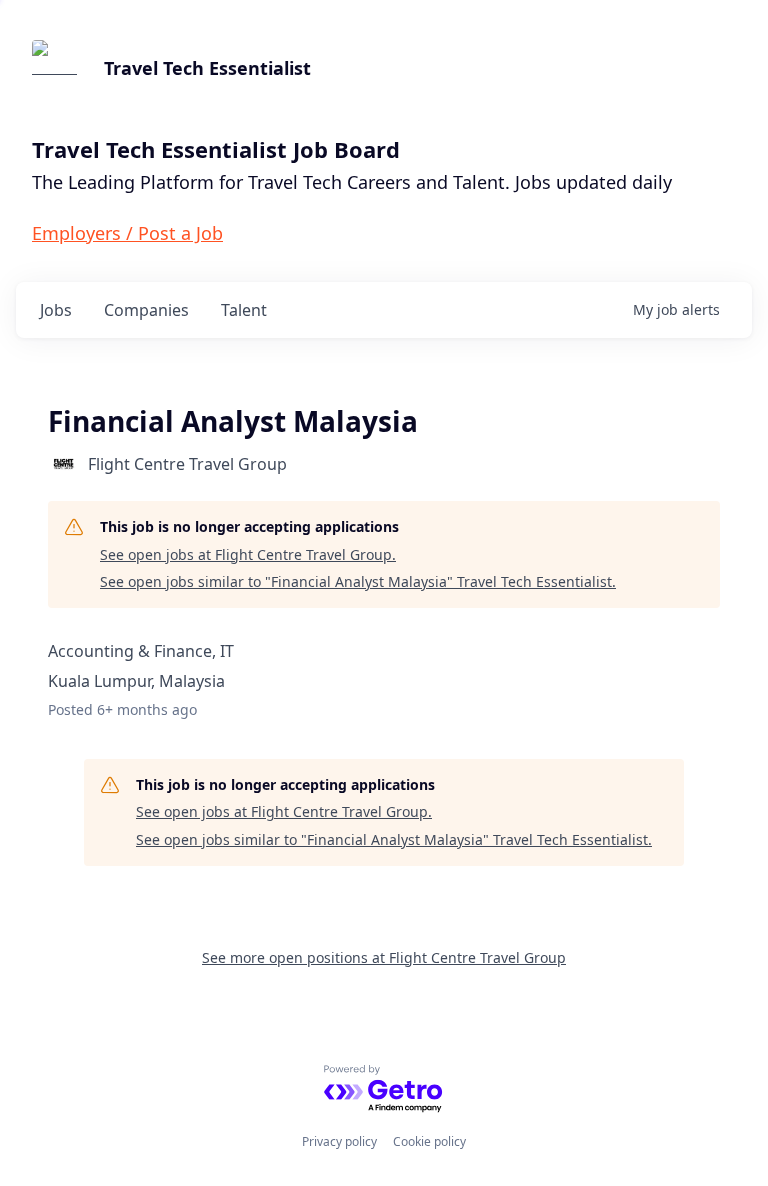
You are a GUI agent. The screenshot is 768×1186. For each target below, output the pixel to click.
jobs (56, 310)
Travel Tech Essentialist (207, 68)
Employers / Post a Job (127, 233)
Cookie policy (429, 1141)
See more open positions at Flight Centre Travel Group (384, 957)
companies (146, 310)
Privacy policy (339, 1141)
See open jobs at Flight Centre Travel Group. (248, 554)
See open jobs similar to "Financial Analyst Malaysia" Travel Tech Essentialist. (358, 581)
